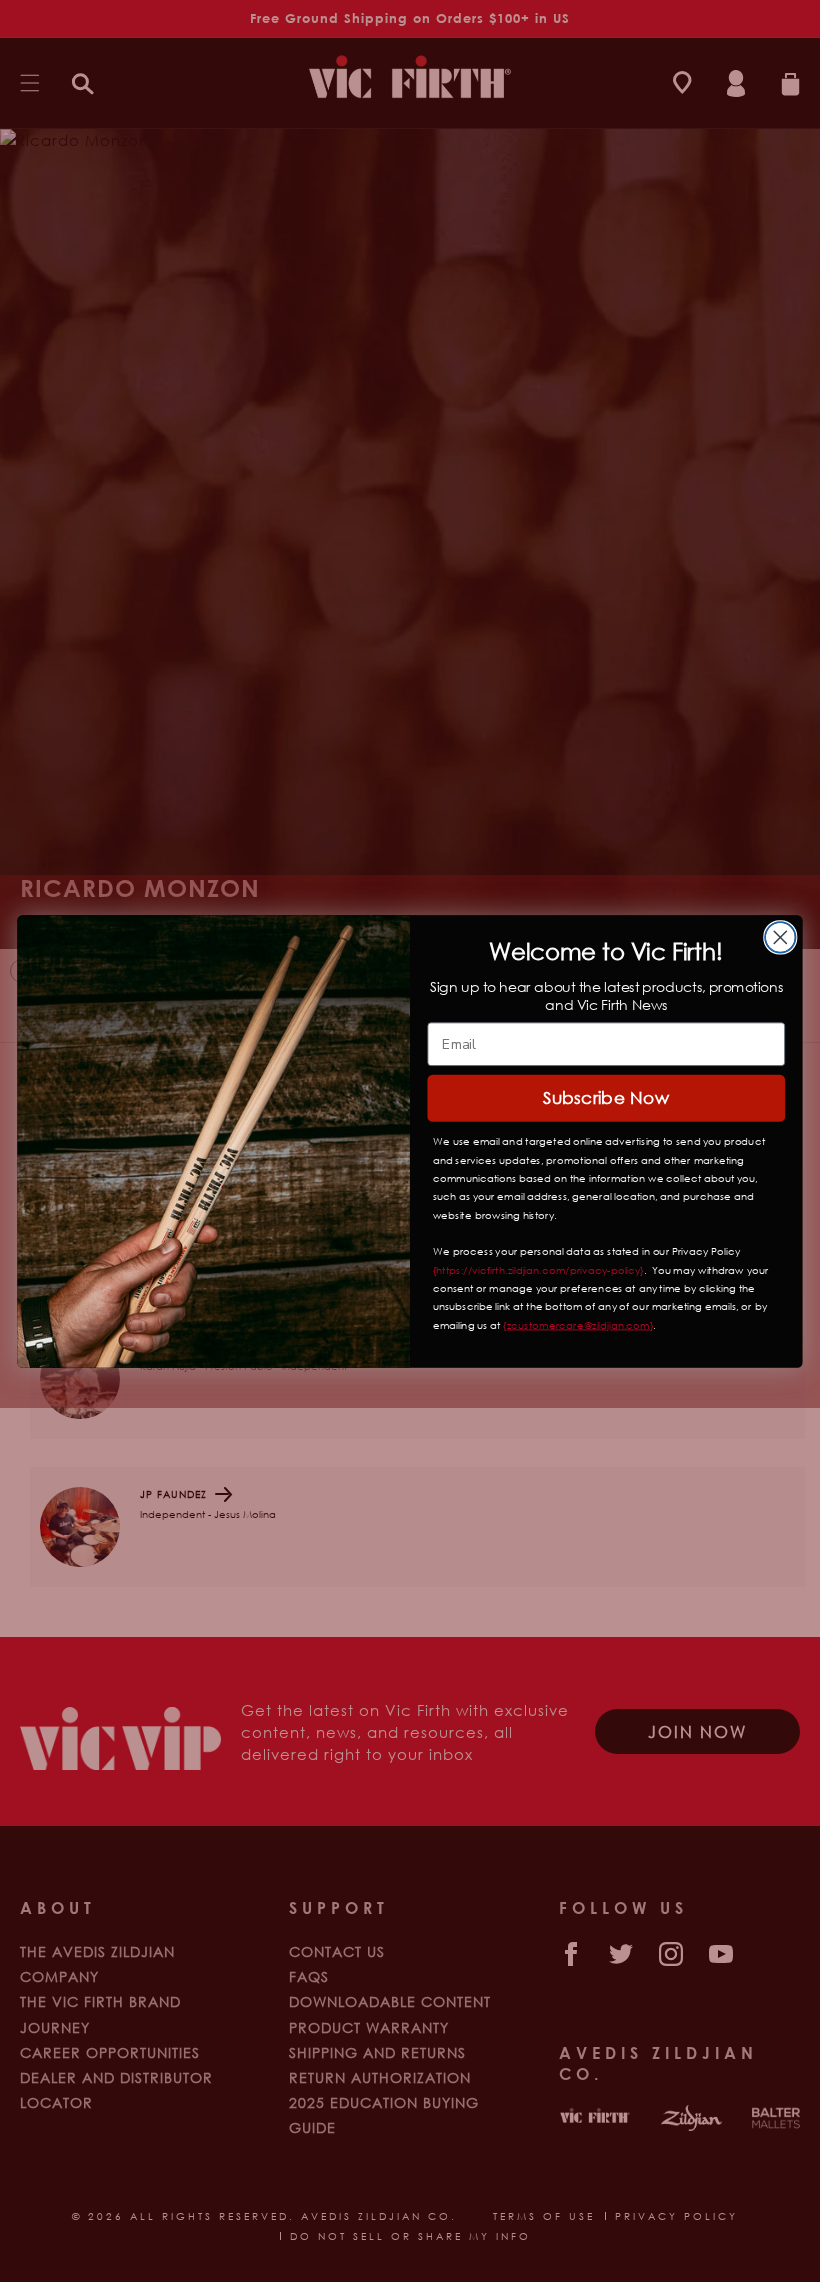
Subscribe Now (606, 1097)
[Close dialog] (780, 937)
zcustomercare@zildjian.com (578, 1324)
